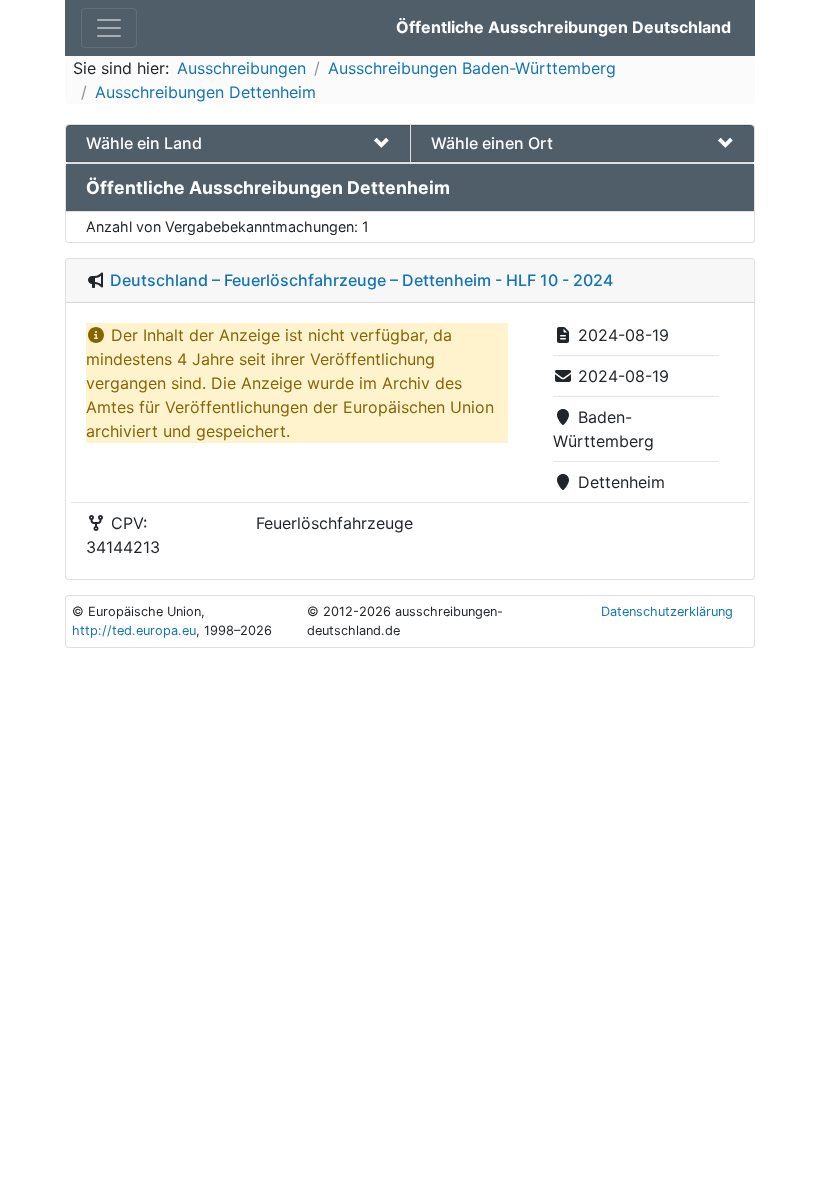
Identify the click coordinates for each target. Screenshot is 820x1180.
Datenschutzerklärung (667, 611)
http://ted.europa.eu (134, 630)
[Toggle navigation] (109, 28)
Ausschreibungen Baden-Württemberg (472, 68)
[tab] (238, 143)
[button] (238, 143)
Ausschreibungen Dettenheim (205, 92)
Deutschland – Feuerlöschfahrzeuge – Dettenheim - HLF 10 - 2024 (361, 280)
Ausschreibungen (241, 68)
